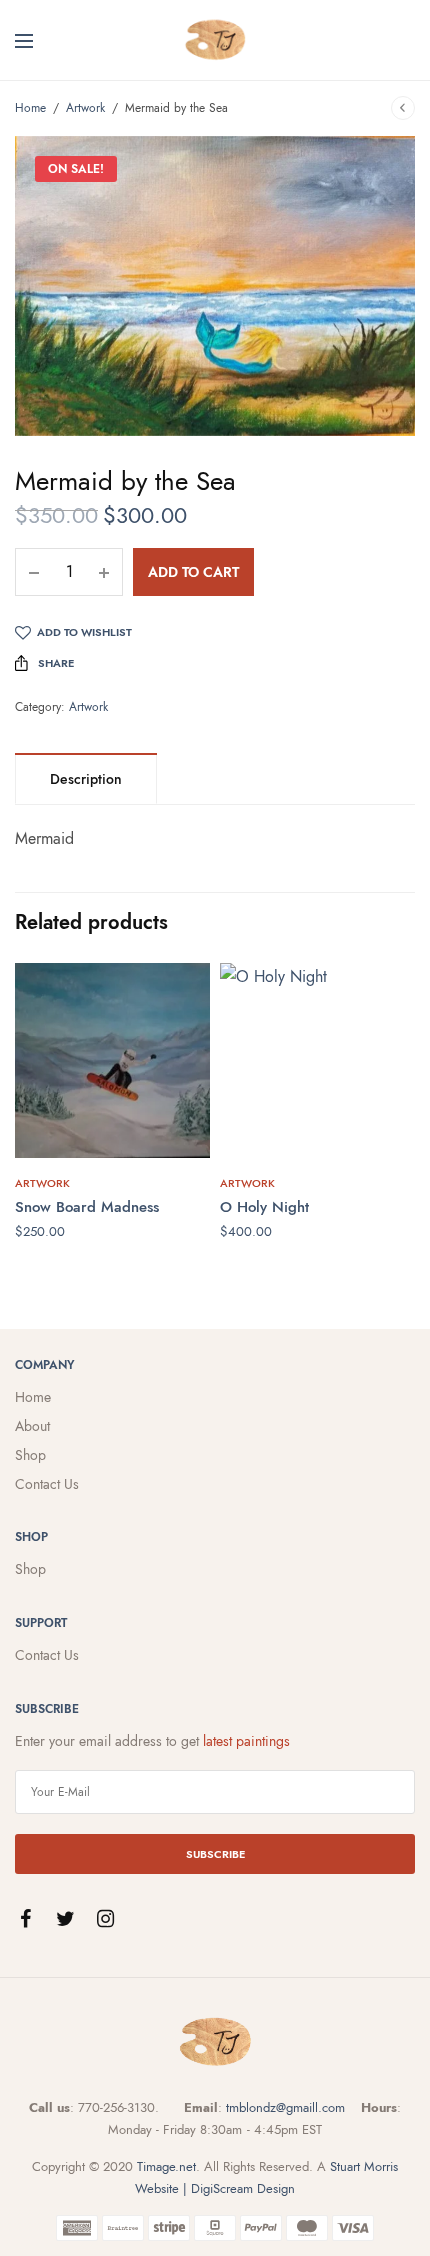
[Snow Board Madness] (112, 1060)
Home (30, 108)
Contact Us (47, 1484)
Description (86, 779)
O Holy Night (264, 1207)
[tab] (86, 778)
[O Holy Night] (317, 1060)
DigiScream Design (243, 2188)
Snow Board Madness (87, 1207)
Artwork (85, 108)
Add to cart (193, 572)
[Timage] (215, 40)
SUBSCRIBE (215, 1854)
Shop (30, 1455)
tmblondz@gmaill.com (285, 2107)
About (32, 1426)
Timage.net (166, 2166)
